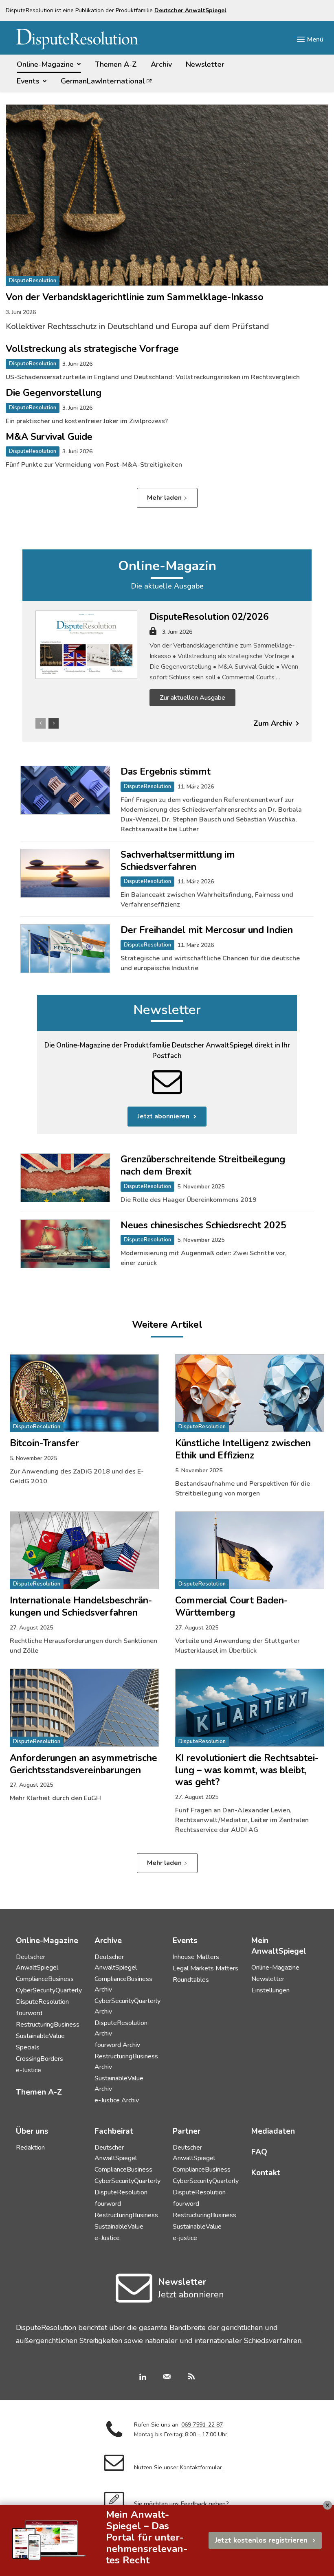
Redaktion (30, 2148)
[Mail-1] (167, 2378)
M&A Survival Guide (49, 437)
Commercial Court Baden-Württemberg (231, 1606)
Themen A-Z (39, 2092)
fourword (29, 2013)
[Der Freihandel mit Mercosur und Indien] (65, 949)
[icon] (134, 2298)
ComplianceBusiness (45, 1979)
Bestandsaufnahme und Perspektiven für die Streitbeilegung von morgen (243, 1489)
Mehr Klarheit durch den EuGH (55, 1798)
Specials (28, 2047)
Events (185, 1941)
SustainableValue (40, 2036)
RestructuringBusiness (48, 2025)
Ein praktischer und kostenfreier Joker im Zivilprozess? (87, 421)
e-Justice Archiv (117, 2100)
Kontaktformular (201, 2467)
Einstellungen (270, 1990)
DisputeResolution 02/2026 (209, 617)
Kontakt (266, 2173)
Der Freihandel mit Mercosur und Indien (207, 930)
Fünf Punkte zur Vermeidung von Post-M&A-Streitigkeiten (94, 465)
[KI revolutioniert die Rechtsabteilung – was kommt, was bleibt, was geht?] (250, 1708)
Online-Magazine (275, 1968)
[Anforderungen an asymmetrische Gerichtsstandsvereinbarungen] (84, 1708)
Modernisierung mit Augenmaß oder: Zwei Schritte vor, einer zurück (204, 1258)
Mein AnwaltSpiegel (279, 1946)
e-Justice (29, 2070)
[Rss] (191, 2378)
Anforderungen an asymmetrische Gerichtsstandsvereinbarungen (83, 1764)
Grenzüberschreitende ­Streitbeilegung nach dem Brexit (203, 1165)
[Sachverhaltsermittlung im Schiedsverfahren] (65, 873)
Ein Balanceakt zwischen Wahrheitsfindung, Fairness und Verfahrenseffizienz (207, 900)
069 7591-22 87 (202, 2425)
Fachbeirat (114, 2131)
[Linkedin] (143, 2378)
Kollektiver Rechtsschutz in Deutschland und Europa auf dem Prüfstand (137, 326)
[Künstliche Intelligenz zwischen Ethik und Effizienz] (250, 1393)
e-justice (185, 2238)
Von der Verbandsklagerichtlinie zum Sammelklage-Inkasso (135, 297)
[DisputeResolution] (77, 39)
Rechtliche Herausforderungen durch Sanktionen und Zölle (83, 1646)
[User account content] (153, 634)
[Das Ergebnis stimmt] (65, 790)
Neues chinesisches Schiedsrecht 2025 (203, 1225)
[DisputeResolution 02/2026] (86, 645)
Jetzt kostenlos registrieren (261, 2540)
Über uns (32, 2131)
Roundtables (191, 1980)
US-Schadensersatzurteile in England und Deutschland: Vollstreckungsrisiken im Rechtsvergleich (153, 377)
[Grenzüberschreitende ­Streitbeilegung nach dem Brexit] (65, 1178)
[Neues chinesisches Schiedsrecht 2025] (65, 1244)
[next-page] (54, 723)
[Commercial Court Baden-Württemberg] (250, 1550)
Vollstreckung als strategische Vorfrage (92, 349)
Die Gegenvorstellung (54, 393)
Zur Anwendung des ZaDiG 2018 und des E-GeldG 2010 (77, 1476)
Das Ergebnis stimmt (166, 772)
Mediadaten (273, 2131)
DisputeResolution (33, 281)
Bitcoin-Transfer (44, 1443)
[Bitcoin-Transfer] (84, 1393)
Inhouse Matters (196, 1957)
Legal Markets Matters (205, 1968)
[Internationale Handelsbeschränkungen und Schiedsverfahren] (84, 1550)
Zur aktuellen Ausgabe (192, 698)
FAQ (259, 2152)
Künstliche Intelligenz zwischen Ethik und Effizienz (243, 1449)
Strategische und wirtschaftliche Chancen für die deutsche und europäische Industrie (210, 963)
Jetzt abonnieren (164, 1116)
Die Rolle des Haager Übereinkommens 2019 (189, 1200)
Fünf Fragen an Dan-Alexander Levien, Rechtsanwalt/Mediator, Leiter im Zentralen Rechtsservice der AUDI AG (242, 1820)
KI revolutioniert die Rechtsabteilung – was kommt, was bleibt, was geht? (247, 1770)
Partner (187, 2131)
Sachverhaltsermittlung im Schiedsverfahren (178, 861)
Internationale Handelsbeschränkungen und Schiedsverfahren (81, 1606)
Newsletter (167, 1010)
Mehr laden (164, 498)
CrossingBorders (40, 2059)
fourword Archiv (117, 2045)
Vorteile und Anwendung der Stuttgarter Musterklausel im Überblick (237, 1646)
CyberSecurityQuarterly (49, 1990)
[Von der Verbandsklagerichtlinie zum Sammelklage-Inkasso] (167, 195)
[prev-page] (41, 723)
